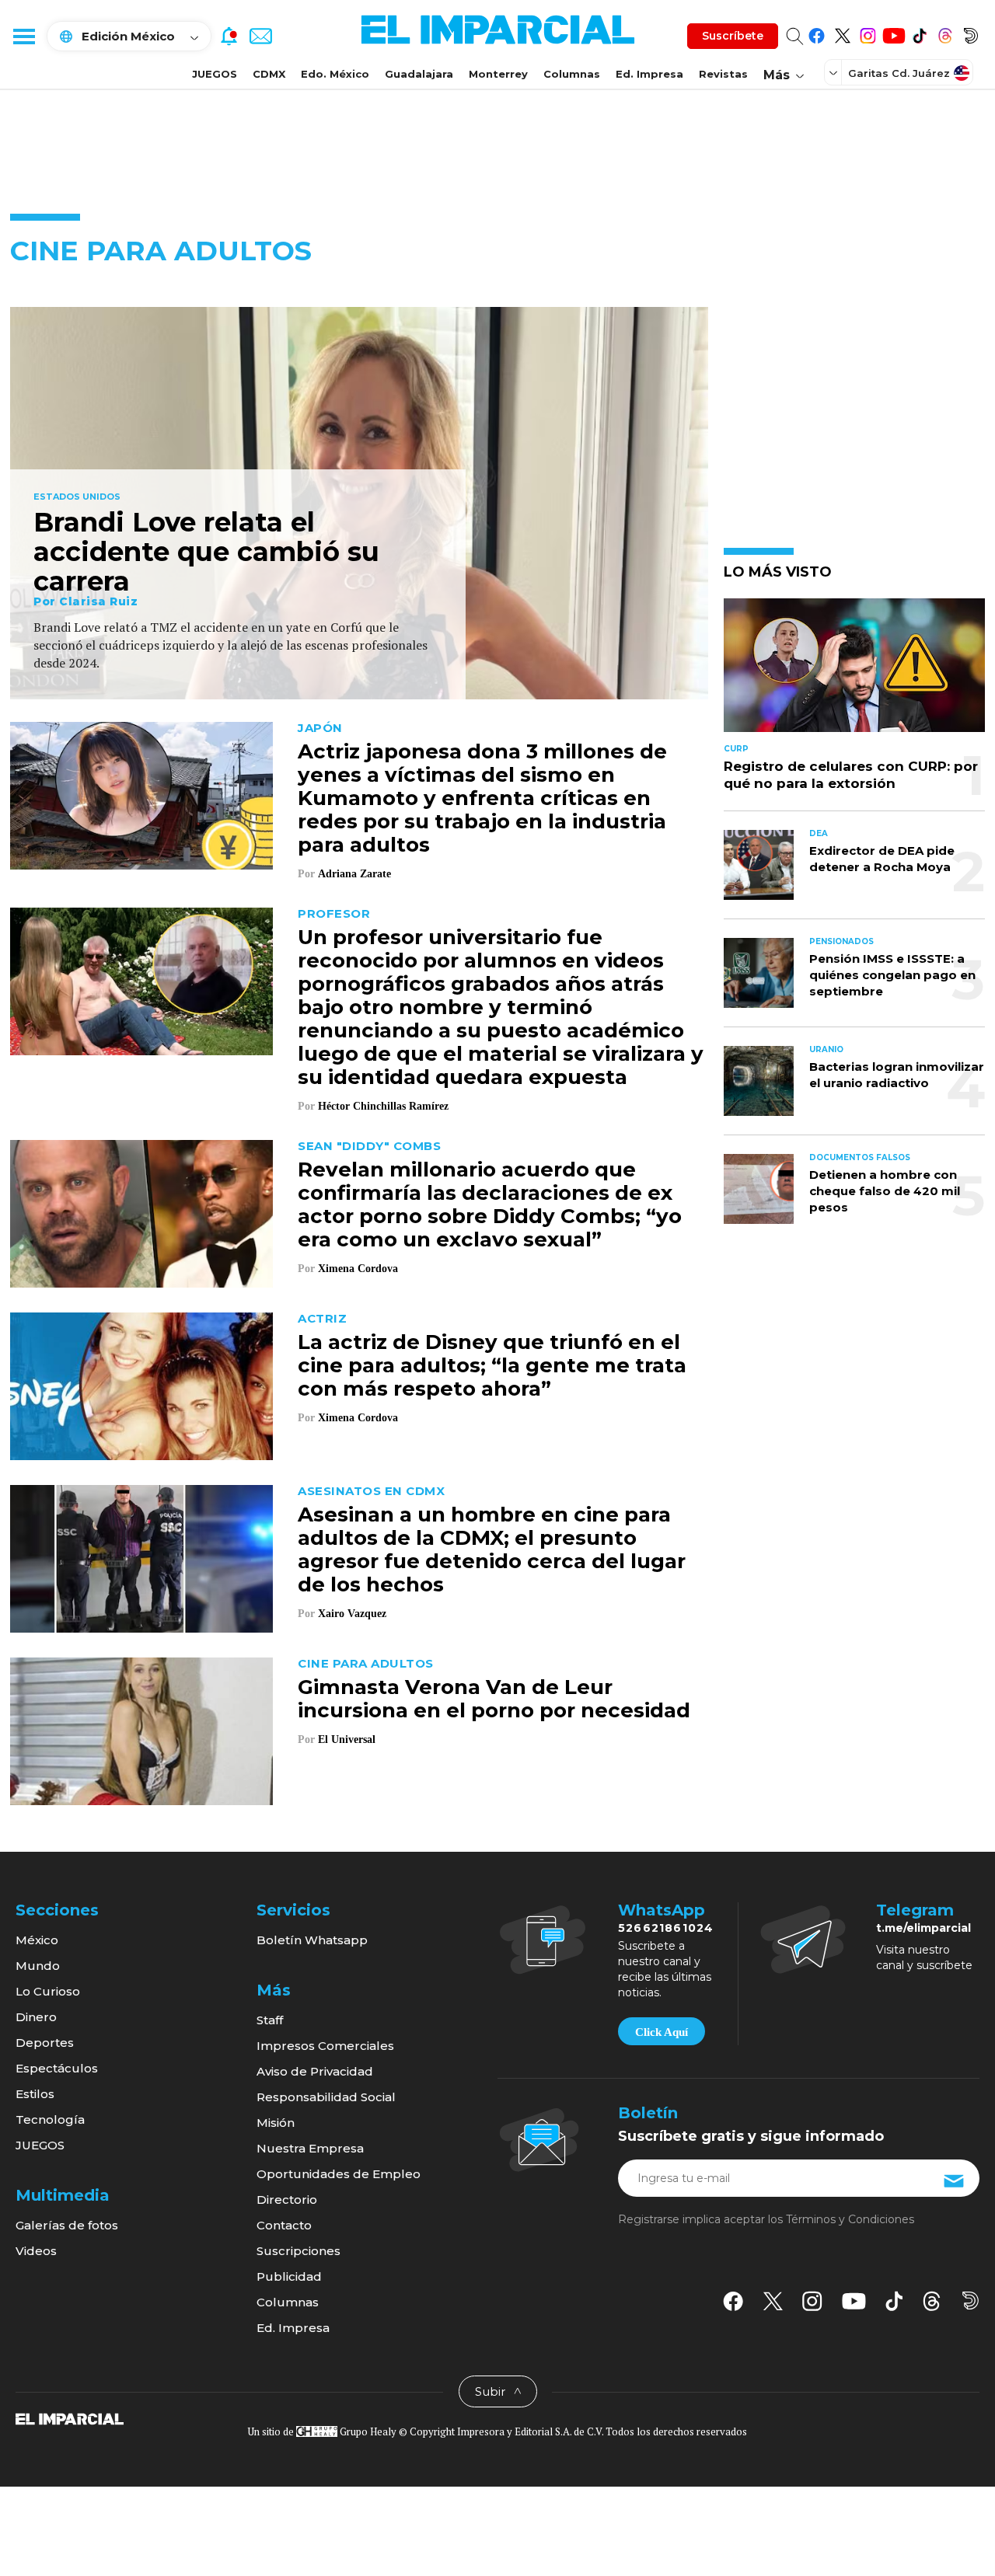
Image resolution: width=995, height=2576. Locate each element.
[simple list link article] (854, 672)
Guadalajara (419, 74)
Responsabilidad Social (326, 2097)
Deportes (45, 2043)
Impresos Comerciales (325, 2046)
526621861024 (666, 1928)
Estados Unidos (77, 497)
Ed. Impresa (649, 74)
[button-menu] (23, 36)
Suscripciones (298, 2251)
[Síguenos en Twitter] (842, 33)
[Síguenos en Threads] (945, 33)
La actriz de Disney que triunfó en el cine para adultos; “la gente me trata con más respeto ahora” (492, 1365)
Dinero (36, 2017)
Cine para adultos (366, 1663)
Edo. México (335, 74)
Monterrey (498, 74)
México (37, 1940)
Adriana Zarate (354, 874)
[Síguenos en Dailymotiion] (971, 2301)
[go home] (70, 2418)
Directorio (287, 2200)
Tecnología (50, 2119)
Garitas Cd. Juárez (899, 73)
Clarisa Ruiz (98, 601)
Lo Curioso (48, 1991)
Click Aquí (662, 2032)
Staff (270, 2020)
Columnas (572, 74)
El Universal (347, 1739)
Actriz (322, 1318)
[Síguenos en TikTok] (919, 33)
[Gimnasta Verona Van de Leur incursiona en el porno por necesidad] (141, 1729)
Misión (276, 2123)
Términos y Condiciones (850, 2219)
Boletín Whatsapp (312, 1940)
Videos (36, 2251)
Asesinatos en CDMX (371, 1491)
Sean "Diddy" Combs (369, 1146)
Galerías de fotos (67, 2225)
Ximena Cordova (358, 1269)
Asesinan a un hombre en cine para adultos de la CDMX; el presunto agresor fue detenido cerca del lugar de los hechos (492, 1549)
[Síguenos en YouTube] (894, 33)
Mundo (38, 1966)
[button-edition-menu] (835, 72)
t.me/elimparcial (923, 1928)
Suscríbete (733, 36)
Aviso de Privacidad (315, 2071)
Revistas (723, 74)
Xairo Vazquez (352, 1614)
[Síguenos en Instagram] (868, 33)
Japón (320, 728)
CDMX (269, 74)
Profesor (334, 913)
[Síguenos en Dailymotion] (971, 33)
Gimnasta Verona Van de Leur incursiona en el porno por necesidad (494, 1699)
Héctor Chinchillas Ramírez (383, 1106)
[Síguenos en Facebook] (817, 33)
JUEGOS (215, 74)
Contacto (284, 2225)
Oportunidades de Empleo (339, 2174)
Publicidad (289, 2276)
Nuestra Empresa (310, 2148)
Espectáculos (57, 2068)
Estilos (35, 2094)
